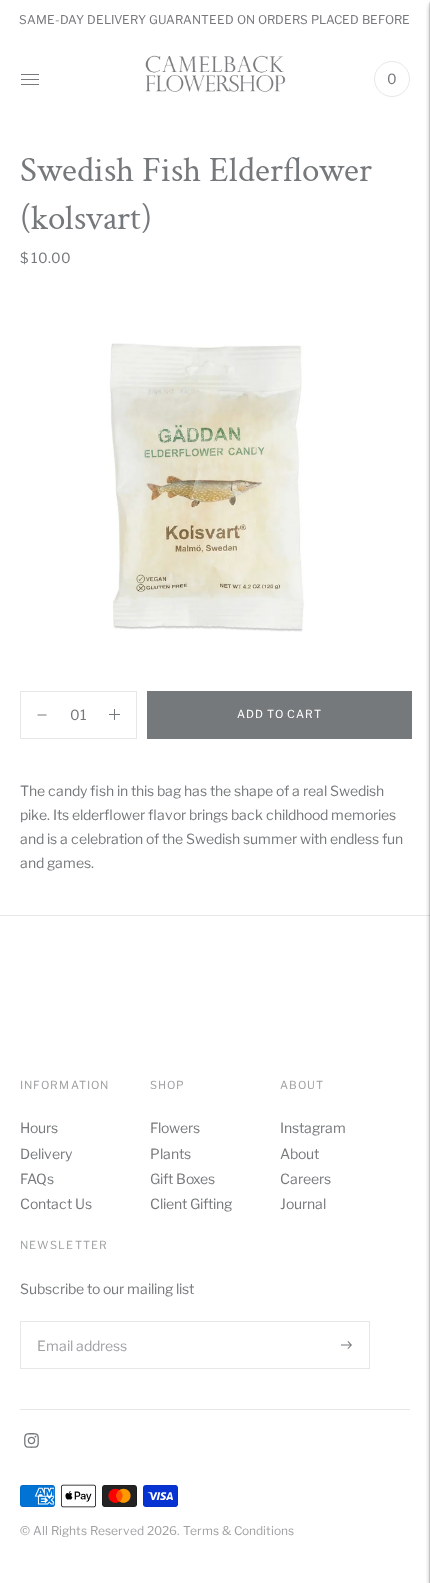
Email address (80, 1320)
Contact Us (56, 1203)
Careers (305, 1178)
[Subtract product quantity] (114, 715)
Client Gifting (191, 1203)
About (299, 1153)
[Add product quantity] (42, 715)
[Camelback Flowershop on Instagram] (31, 1442)
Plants (170, 1153)
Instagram (313, 1127)
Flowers (175, 1127)
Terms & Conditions (238, 1530)
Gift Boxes (182, 1178)
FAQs (37, 1178)
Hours (39, 1127)
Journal (303, 1203)
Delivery (46, 1153)
